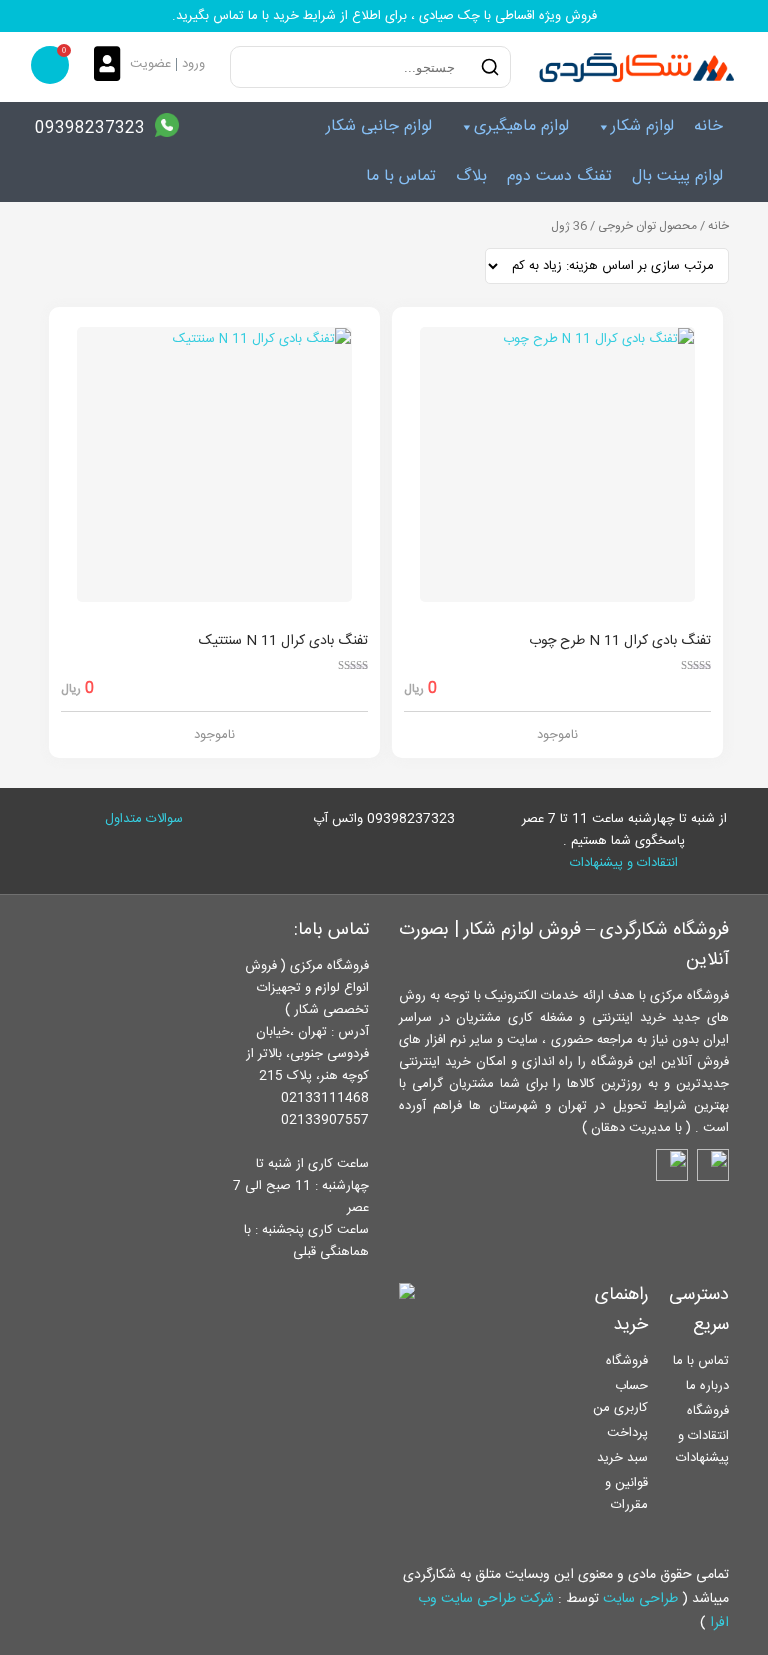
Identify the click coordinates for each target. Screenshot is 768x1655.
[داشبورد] (112, 65)
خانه (708, 126)
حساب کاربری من (620, 1397)
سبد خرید (622, 1458)
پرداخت (627, 1433)
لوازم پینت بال (677, 176)
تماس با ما (401, 176)
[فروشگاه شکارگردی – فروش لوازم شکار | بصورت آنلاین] (632, 67)
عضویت (150, 64)
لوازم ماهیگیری (521, 126)
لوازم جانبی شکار (379, 126)
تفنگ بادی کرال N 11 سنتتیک (283, 641)
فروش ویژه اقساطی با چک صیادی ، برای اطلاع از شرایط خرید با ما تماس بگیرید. (384, 16)
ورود (193, 64)
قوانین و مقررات (626, 1494)
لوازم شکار (642, 126)
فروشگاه (708, 1411)
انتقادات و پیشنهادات (624, 863)
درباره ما (707, 1386)
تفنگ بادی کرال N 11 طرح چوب (620, 641)
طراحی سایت (640, 1599)
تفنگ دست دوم (559, 176)
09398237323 (90, 128)
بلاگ (471, 176)
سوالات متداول (144, 819)
